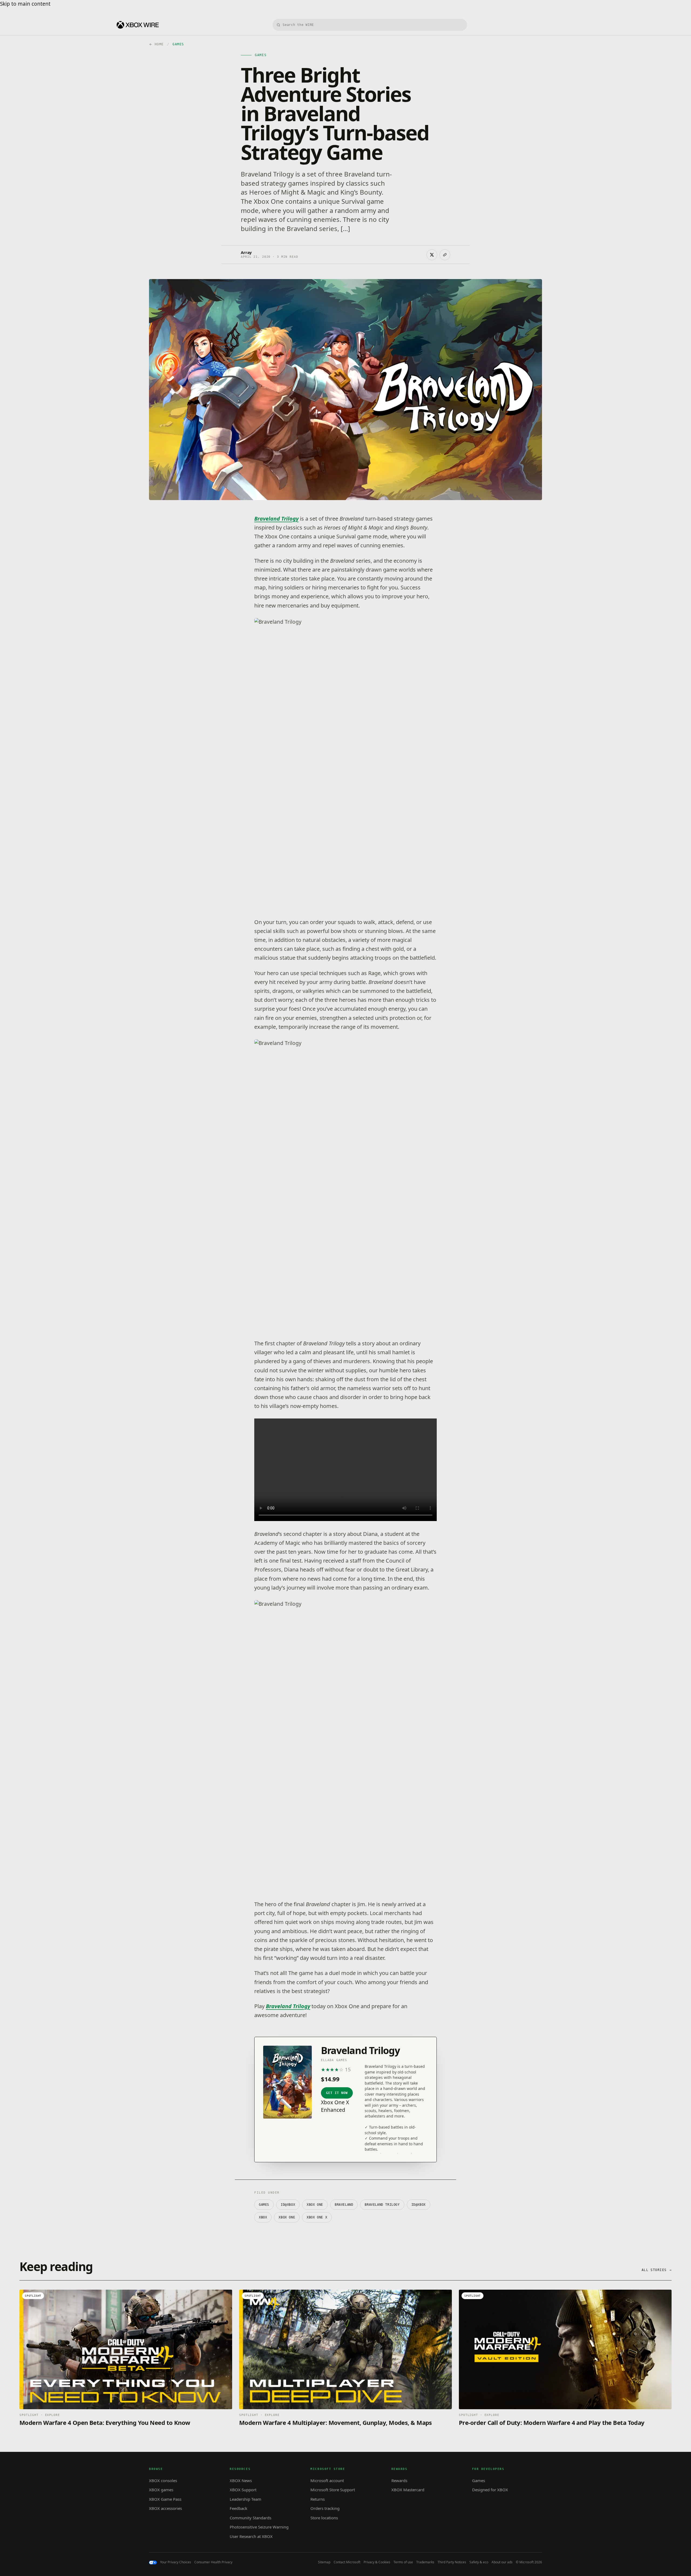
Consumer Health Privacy (213, 2562)
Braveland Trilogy (276, 519)
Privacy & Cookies (377, 2562)
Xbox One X (317, 2217)
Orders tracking (325, 2508)
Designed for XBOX (490, 2490)
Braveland (344, 2205)
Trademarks (425, 2562)
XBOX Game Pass (165, 2499)
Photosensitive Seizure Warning (259, 2527)
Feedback (238, 2508)
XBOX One (315, 2205)
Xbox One (287, 2217)
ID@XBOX (288, 2205)
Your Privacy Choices (176, 2562)
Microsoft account (327, 2480)
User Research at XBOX (251, 2536)
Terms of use (403, 2562)
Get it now (337, 2093)
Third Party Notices (452, 2562)
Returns (318, 2499)
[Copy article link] (445, 255)
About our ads (502, 2562)
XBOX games (161, 2490)
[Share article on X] (432, 255)
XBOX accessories (165, 2508)
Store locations (324, 2518)
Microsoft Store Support (333, 2490)
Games (264, 2205)
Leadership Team (245, 2499)
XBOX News (241, 2480)
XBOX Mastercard (408, 2490)
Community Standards (250, 2518)
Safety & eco (479, 2562)
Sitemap (324, 2562)
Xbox (263, 2217)
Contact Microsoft (347, 2562)
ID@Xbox (419, 2205)
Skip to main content (25, 4)
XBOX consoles (163, 2480)
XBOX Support (243, 2490)
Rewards (399, 2480)
